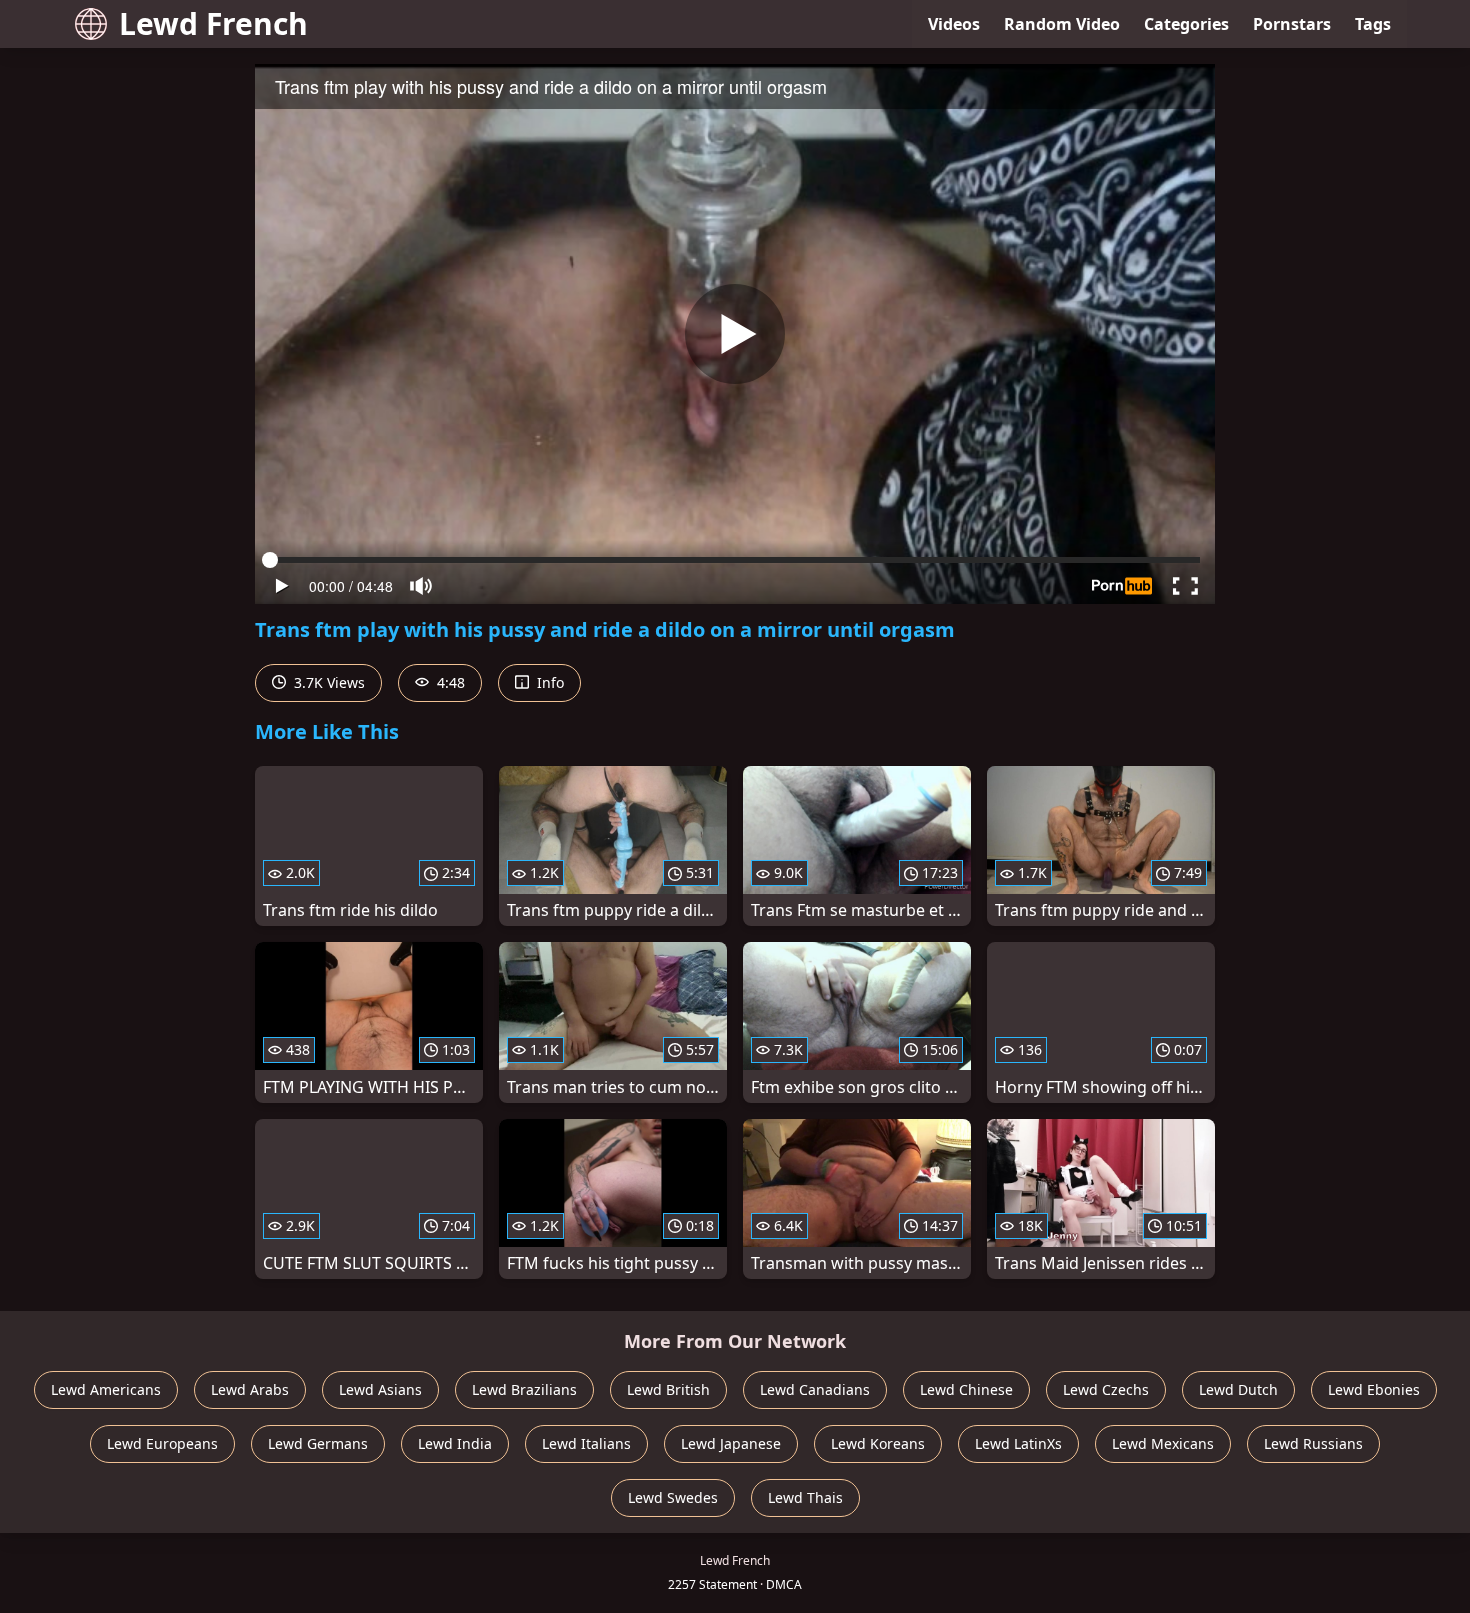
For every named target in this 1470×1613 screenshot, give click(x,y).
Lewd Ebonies (1374, 1389)
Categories (1186, 24)
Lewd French (213, 23)
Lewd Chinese (966, 1389)
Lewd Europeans (162, 1443)
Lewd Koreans (878, 1443)
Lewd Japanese (731, 1443)
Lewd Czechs (1106, 1389)
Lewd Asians (380, 1389)
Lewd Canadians (815, 1389)
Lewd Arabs (250, 1389)
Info (548, 682)
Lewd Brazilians (524, 1389)
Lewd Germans (318, 1443)
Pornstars (1292, 24)
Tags (1373, 24)
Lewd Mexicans (1163, 1443)
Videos (954, 24)
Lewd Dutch (1238, 1389)
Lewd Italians (586, 1443)
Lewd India (455, 1443)
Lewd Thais (805, 1497)
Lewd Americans (106, 1389)
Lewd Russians (1313, 1443)
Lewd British (668, 1389)
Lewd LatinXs (1018, 1443)
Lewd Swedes (673, 1497)
